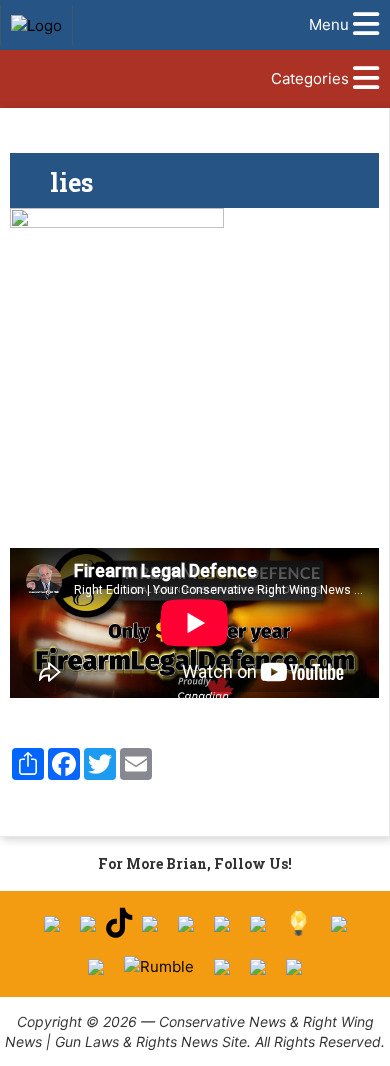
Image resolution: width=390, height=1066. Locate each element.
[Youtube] (150, 924)
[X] (88, 924)
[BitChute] (258, 924)
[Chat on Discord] (294, 967)
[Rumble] (159, 966)
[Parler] (186, 924)
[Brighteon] (258, 967)
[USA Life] (96, 967)
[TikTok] (119, 923)
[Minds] (298, 923)
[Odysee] (222, 967)
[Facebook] (52, 924)
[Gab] (339, 924)
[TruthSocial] (222, 924)
